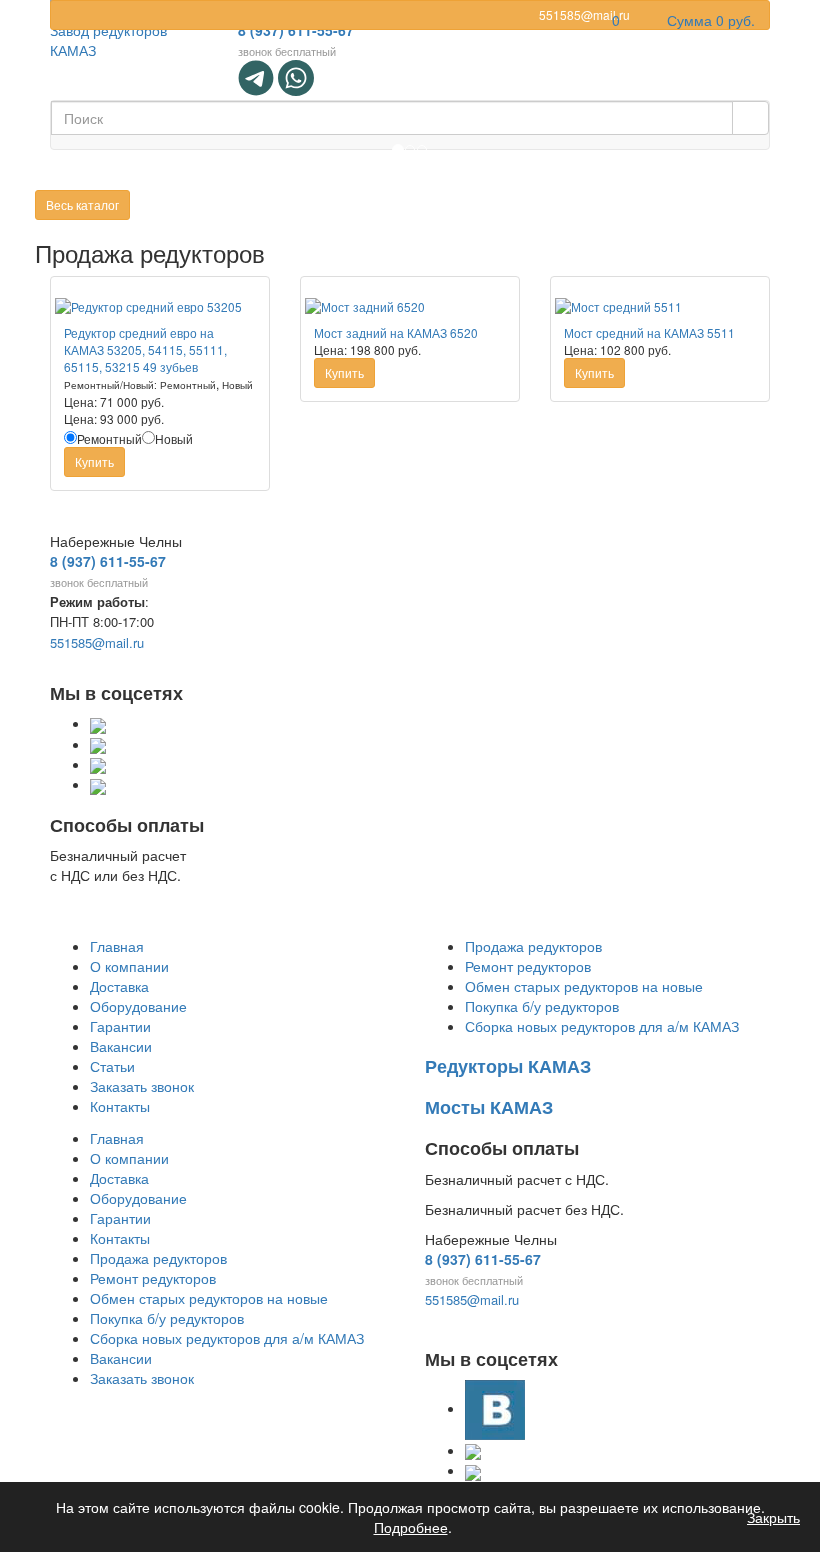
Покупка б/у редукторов (542, 1006)
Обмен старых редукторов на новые (584, 986)
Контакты (120, 1106)
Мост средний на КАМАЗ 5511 (649, 332)
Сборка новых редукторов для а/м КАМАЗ (602, 1026)
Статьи (112, 1066)
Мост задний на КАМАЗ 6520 (396, 332)
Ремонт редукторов (528, 966)
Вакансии (121, 1046)
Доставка (119, 986)
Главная (117, 946)
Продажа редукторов (533, 946)
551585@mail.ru (97, 642)
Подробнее (411, 1527)
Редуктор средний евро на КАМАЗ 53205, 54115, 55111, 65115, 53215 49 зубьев (145, 349)
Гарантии (120, 1026)
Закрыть (773, 1517)
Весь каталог (82, 204)
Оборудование (138, 1006)
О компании (129, 966)
